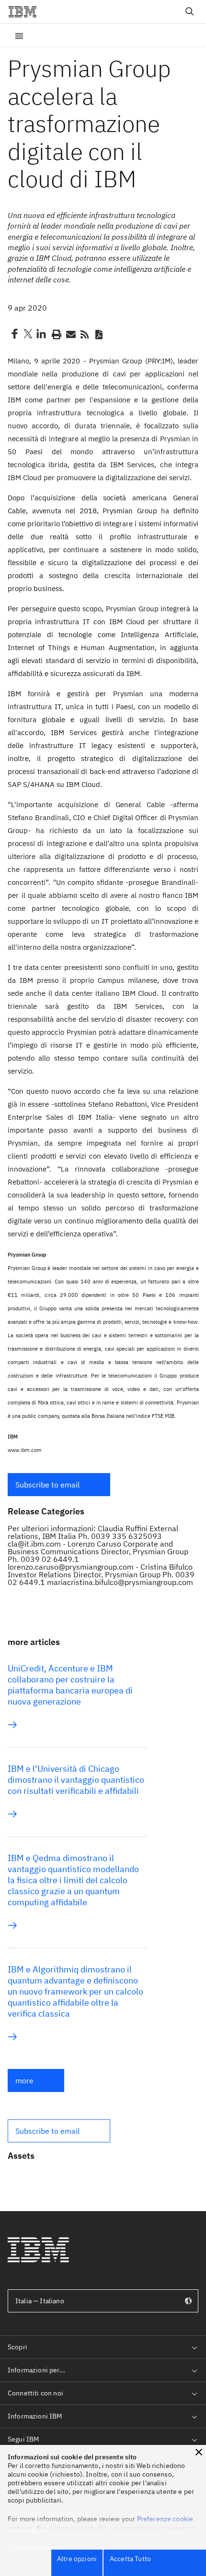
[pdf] (99, 334)
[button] (59, 1485)
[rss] (84, 334)
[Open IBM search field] (190, 12)
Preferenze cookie (165, 2519)
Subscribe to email (47, 1485)
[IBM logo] (26, 12)
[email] (70, 334)
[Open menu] (19, 35)
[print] (56, 334)
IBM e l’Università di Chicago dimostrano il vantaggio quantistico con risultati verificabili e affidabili (76, 1780)
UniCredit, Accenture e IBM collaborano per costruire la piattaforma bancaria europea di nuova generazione (70, 1685)
